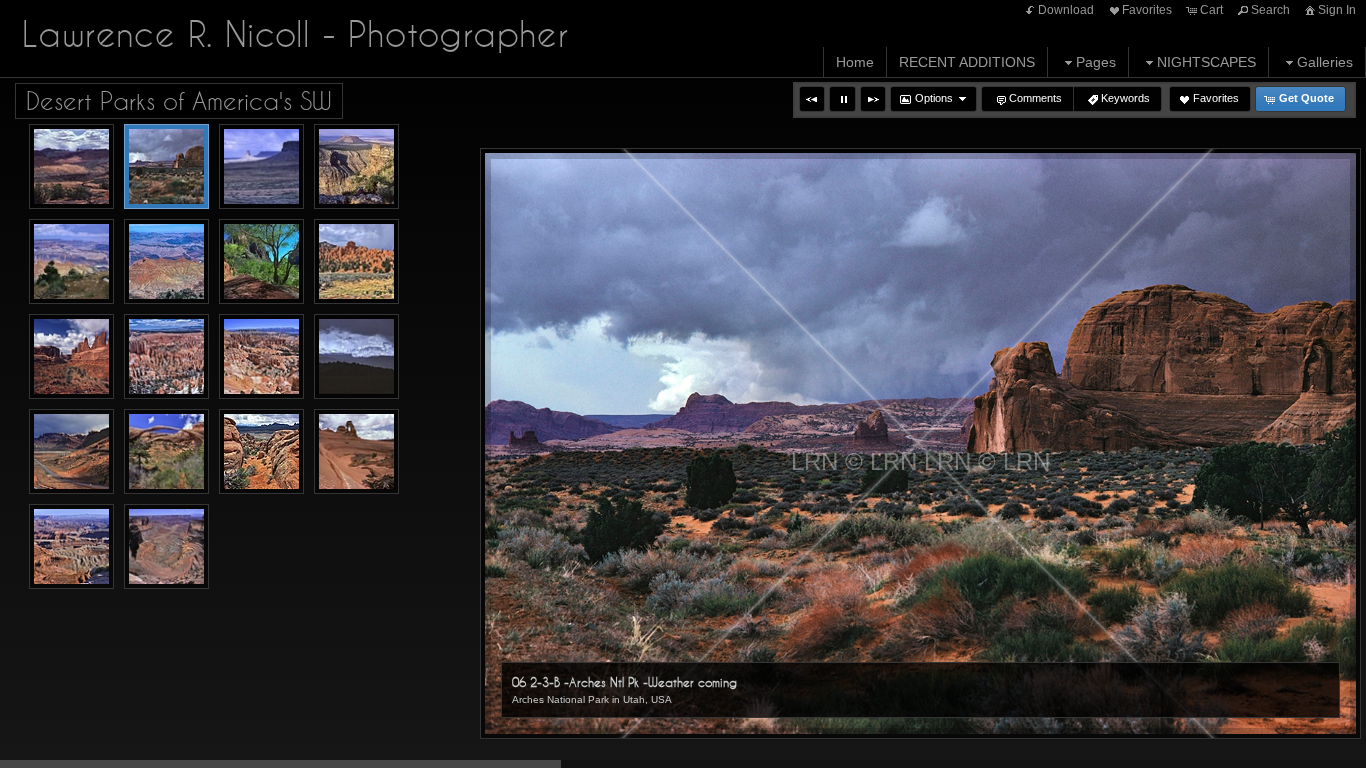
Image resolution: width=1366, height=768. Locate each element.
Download (1066, 10)
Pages (1096, 62)
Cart (1211, 10)
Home (855, 62)
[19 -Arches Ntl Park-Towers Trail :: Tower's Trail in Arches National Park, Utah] (71, 356)
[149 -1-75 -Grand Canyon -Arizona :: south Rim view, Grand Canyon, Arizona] (71, 261)
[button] (812, 99)
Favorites (1147, 10)
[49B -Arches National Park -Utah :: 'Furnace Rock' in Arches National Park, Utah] (261, 451)
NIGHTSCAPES (1206, 62)
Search (1270, 10)
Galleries (1325, 62)
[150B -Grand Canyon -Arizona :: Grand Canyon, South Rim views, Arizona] (166, 261)
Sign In (1337, 10)
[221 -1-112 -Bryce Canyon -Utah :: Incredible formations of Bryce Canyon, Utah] (261, 356)
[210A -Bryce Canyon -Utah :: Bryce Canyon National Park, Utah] (166, 356)
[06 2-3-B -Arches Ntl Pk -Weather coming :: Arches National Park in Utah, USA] (166, 166)
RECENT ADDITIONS (967, 62)
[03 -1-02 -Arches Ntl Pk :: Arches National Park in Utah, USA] (71, 166)
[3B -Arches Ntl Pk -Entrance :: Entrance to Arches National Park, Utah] (71, 451)
